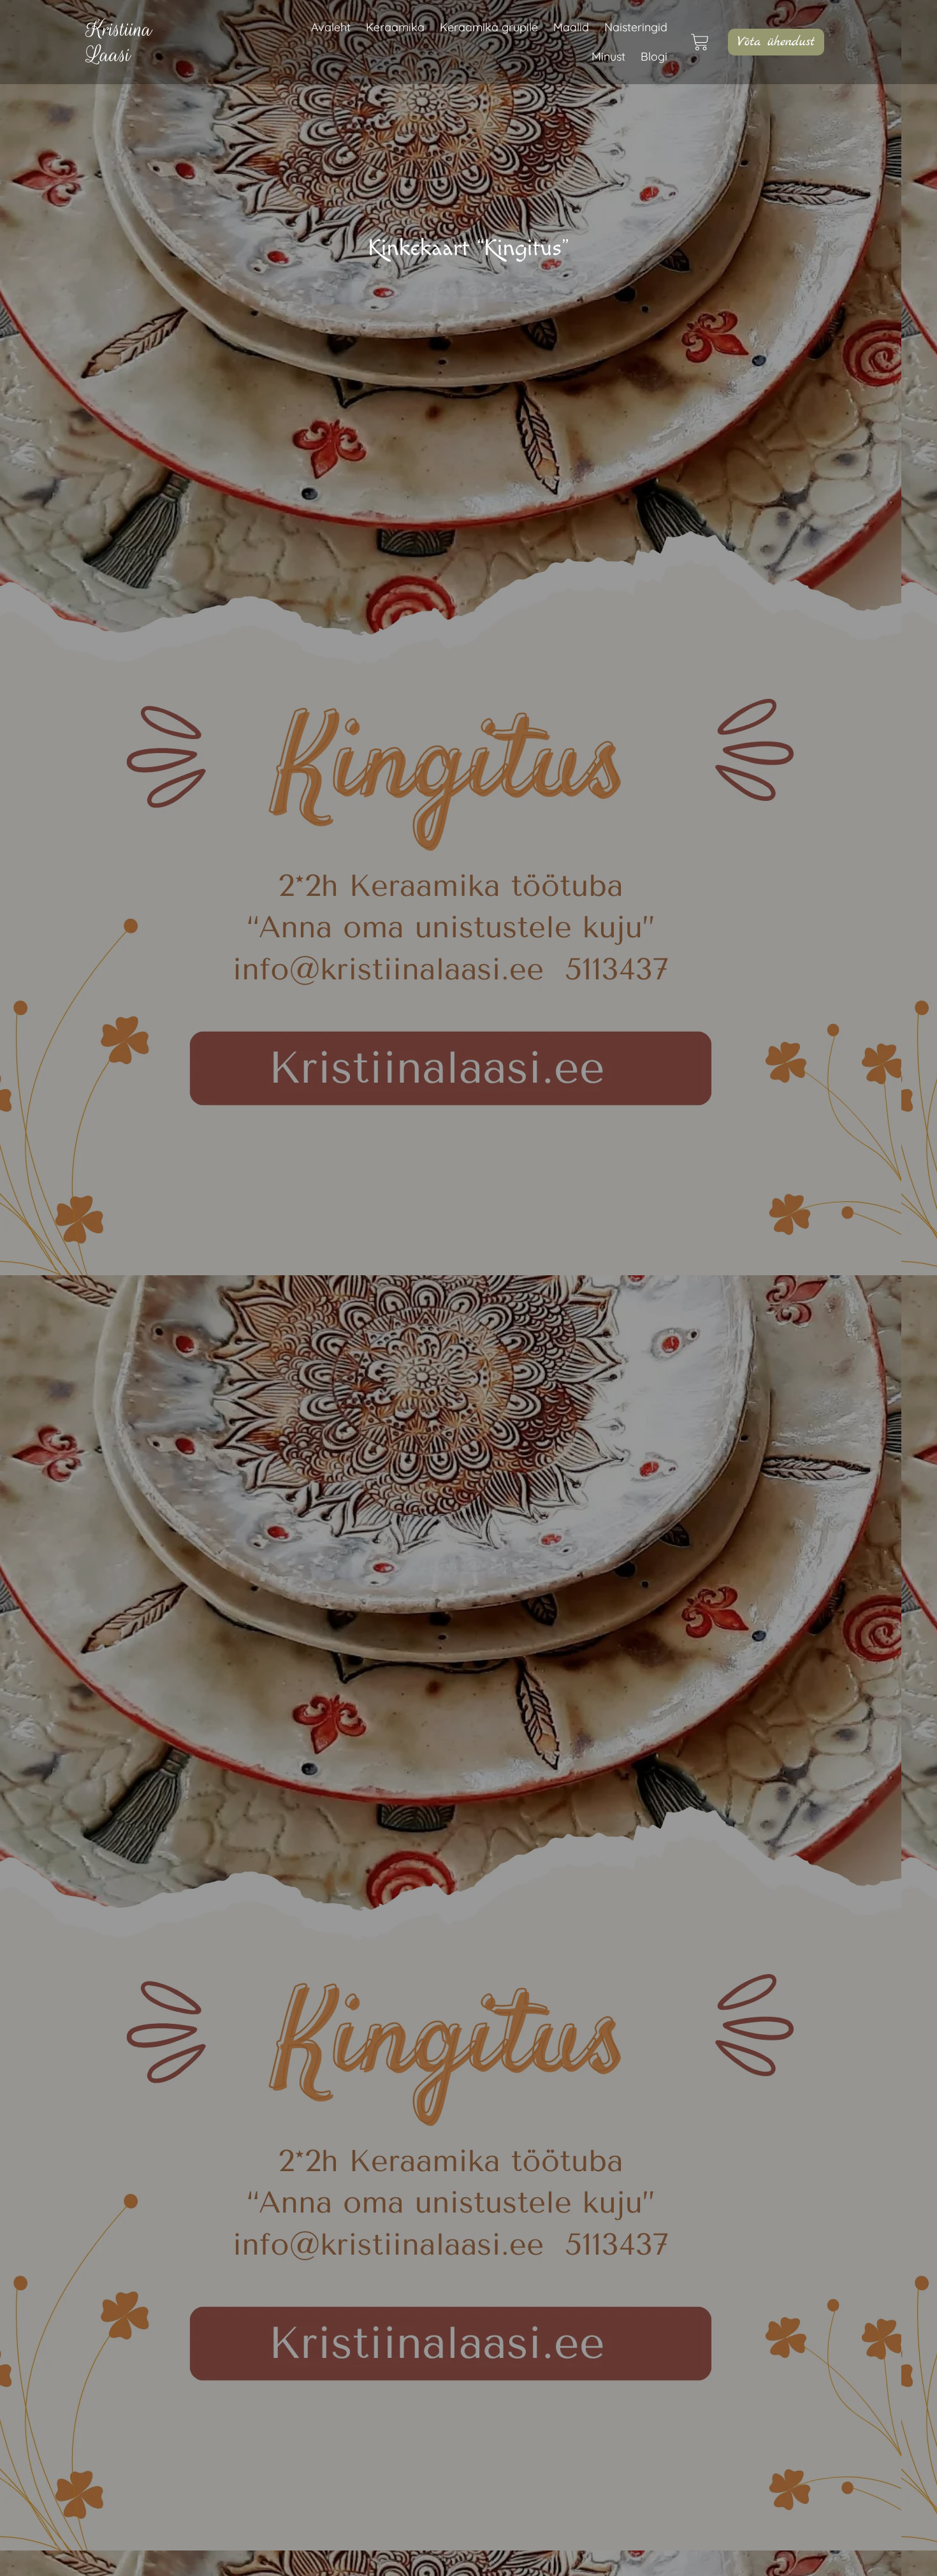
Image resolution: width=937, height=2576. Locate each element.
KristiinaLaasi (119, 42)
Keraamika (395, 27)
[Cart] (708, 42)
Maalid (571, 27)
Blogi (654, 56)
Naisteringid (636, 27)
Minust (608, 56)
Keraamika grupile (489, 27)
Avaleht (331, 27)
